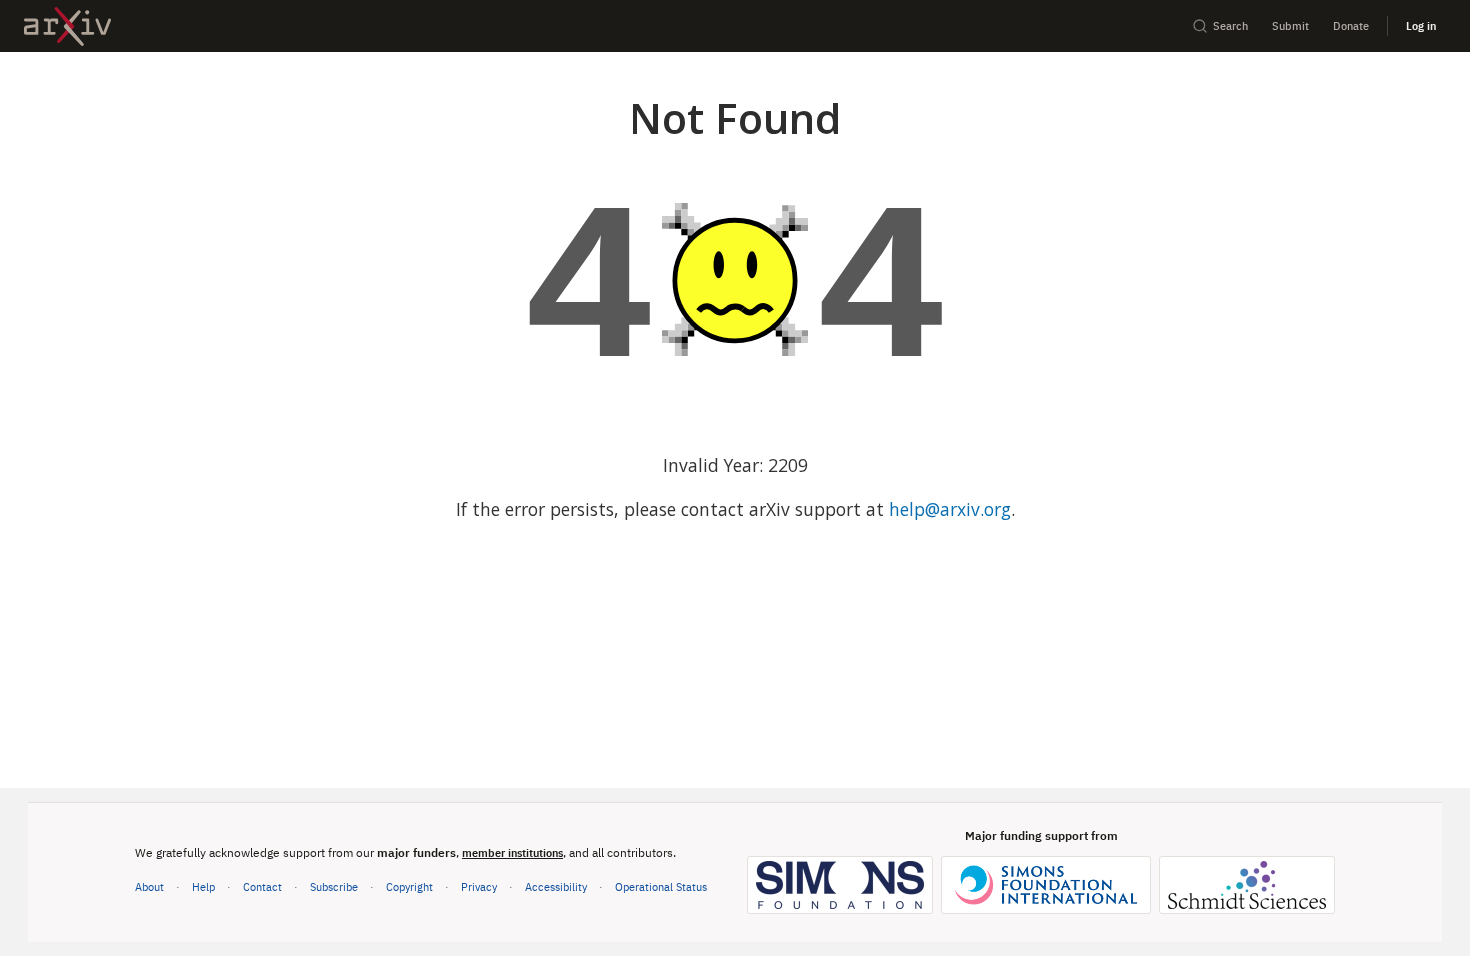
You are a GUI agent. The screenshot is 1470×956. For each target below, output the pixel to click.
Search (1230, 25)
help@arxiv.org (950, 509)
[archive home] (67, 26)
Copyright (409, 886)
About (149, 886)
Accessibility (556, 886)
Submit (1290, 25)
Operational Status (661, 886)
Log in (1421, 25)
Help (203, 886)
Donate (1351, 25)
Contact (262, 886)
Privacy (479, 886)
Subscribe (334, 886)
